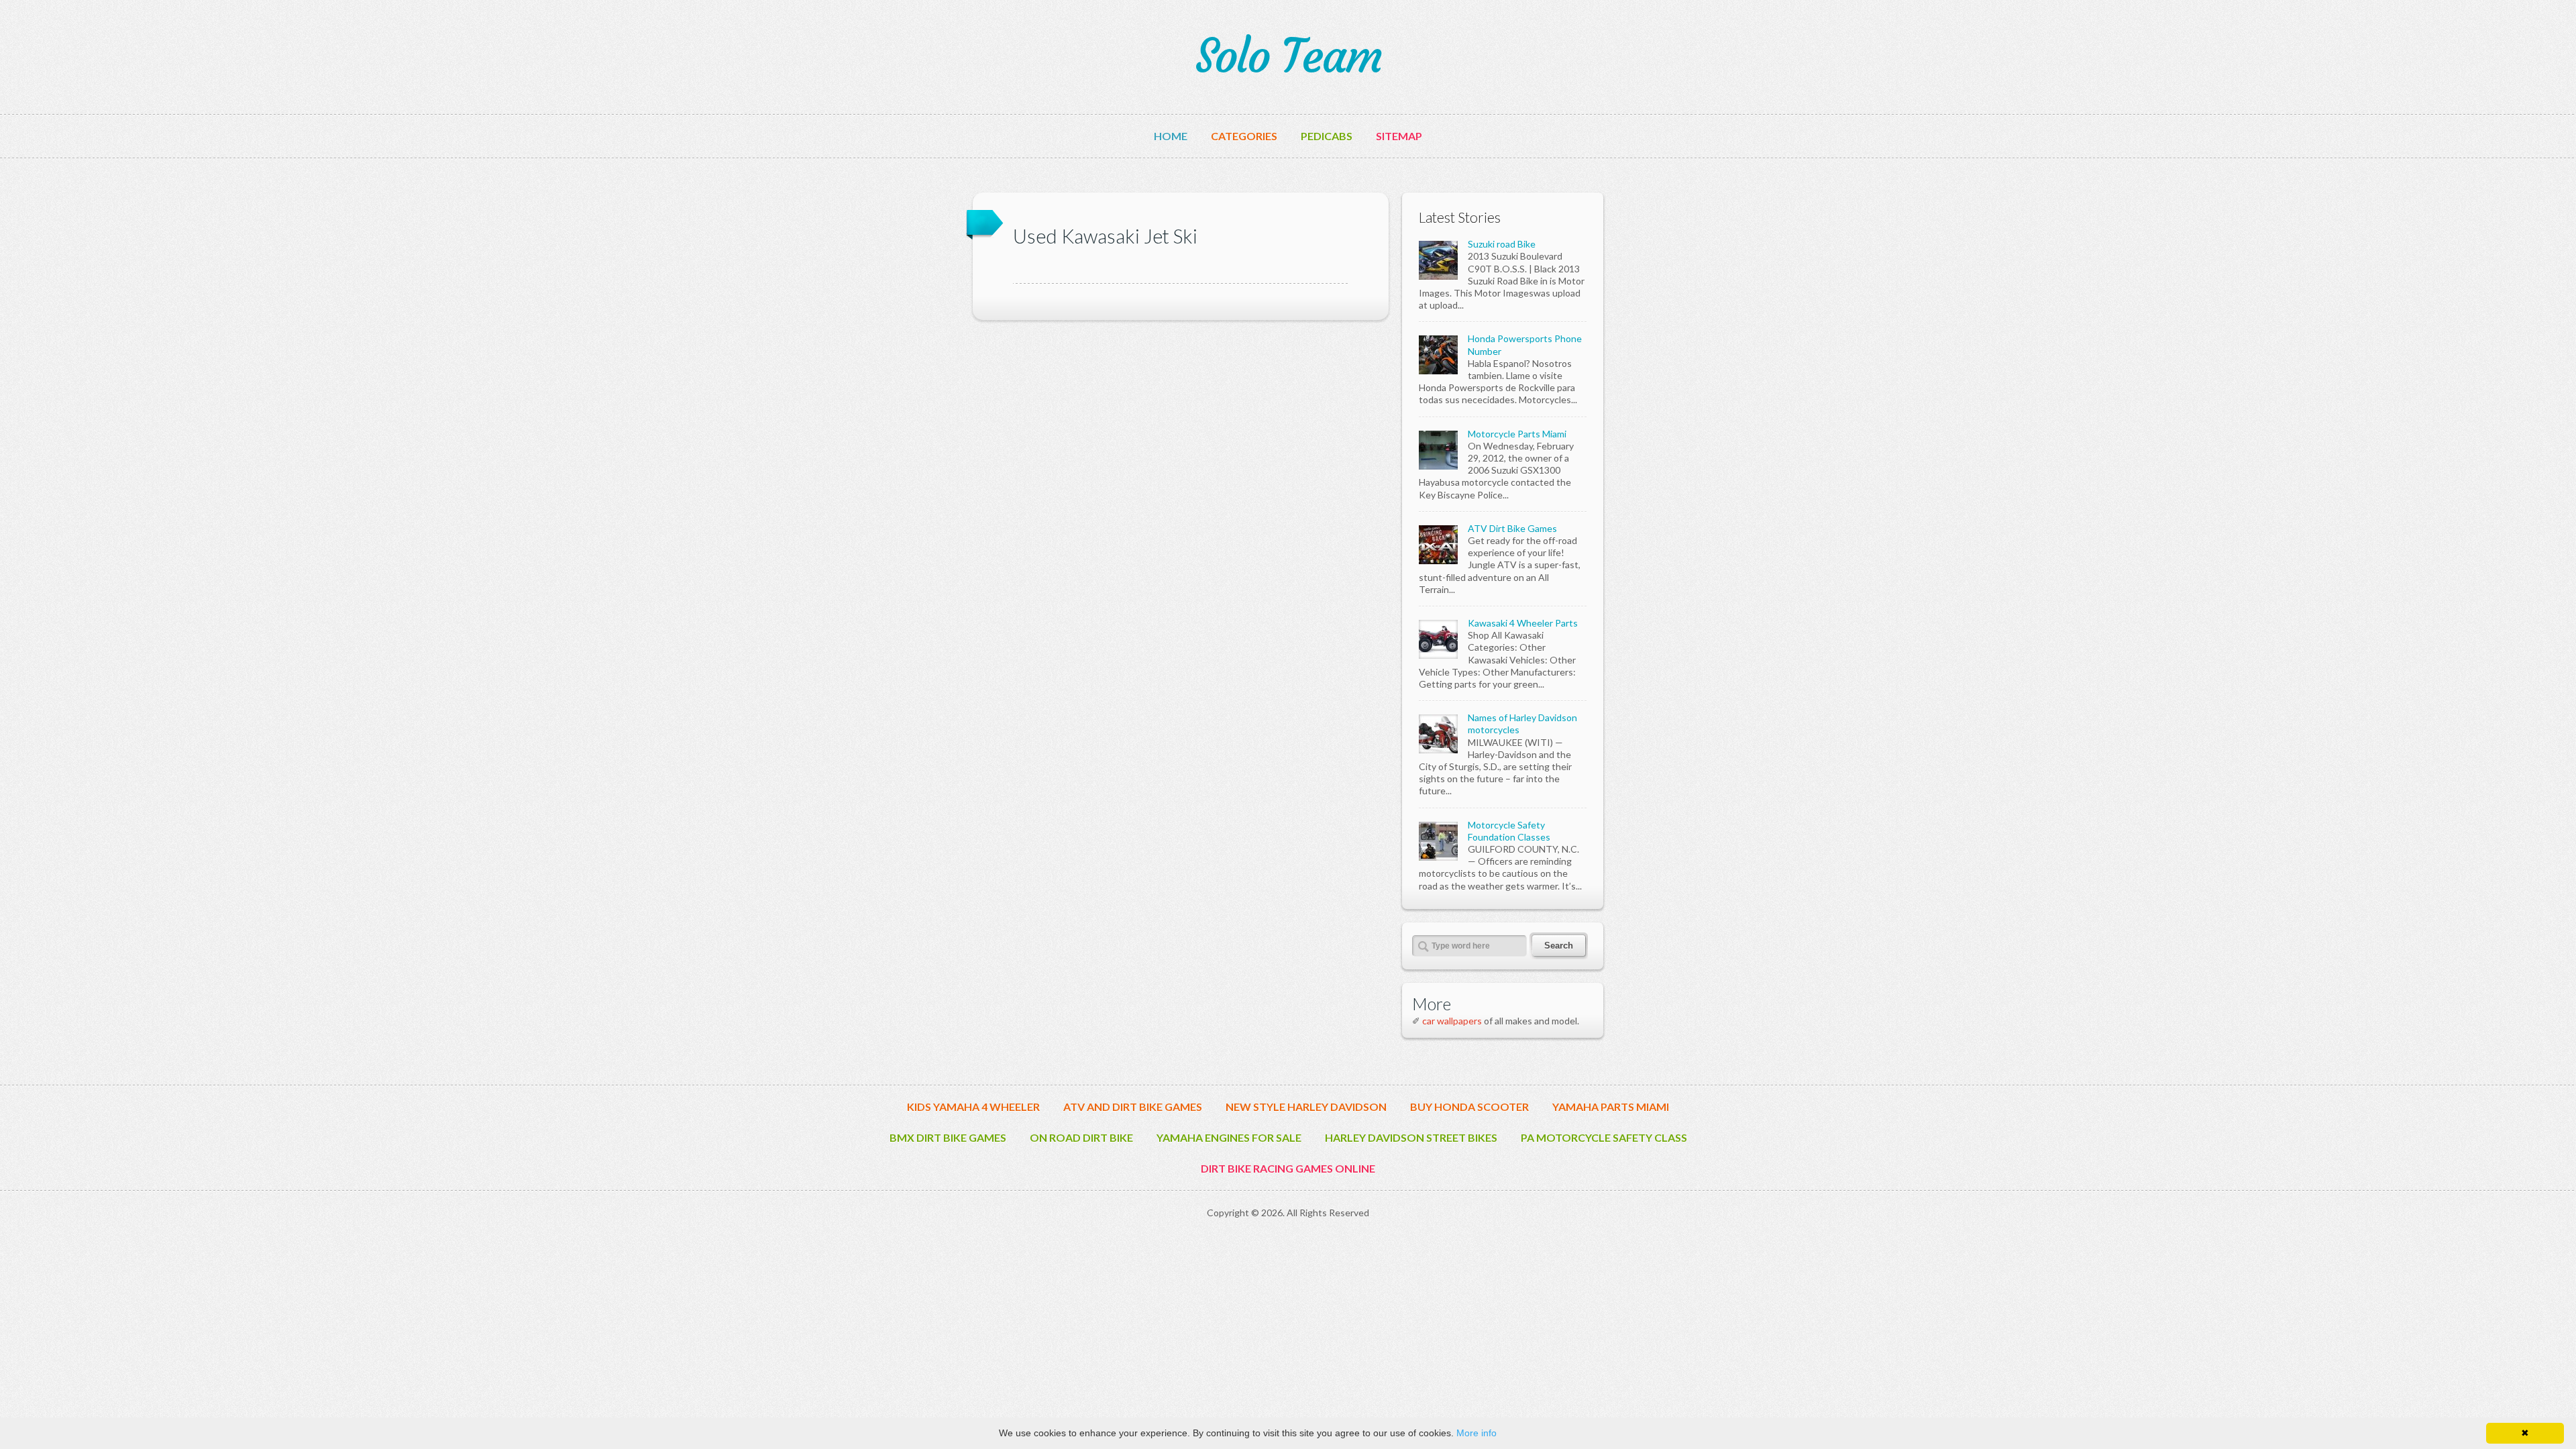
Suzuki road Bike (1502, 244)
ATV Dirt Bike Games (1512, 528)
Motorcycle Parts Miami (1517, 434)
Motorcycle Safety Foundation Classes (1509, 831)
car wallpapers (1452, 1021)
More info (1477, 1433)
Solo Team (1288, 56)
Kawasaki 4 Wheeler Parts (1523, 623)
